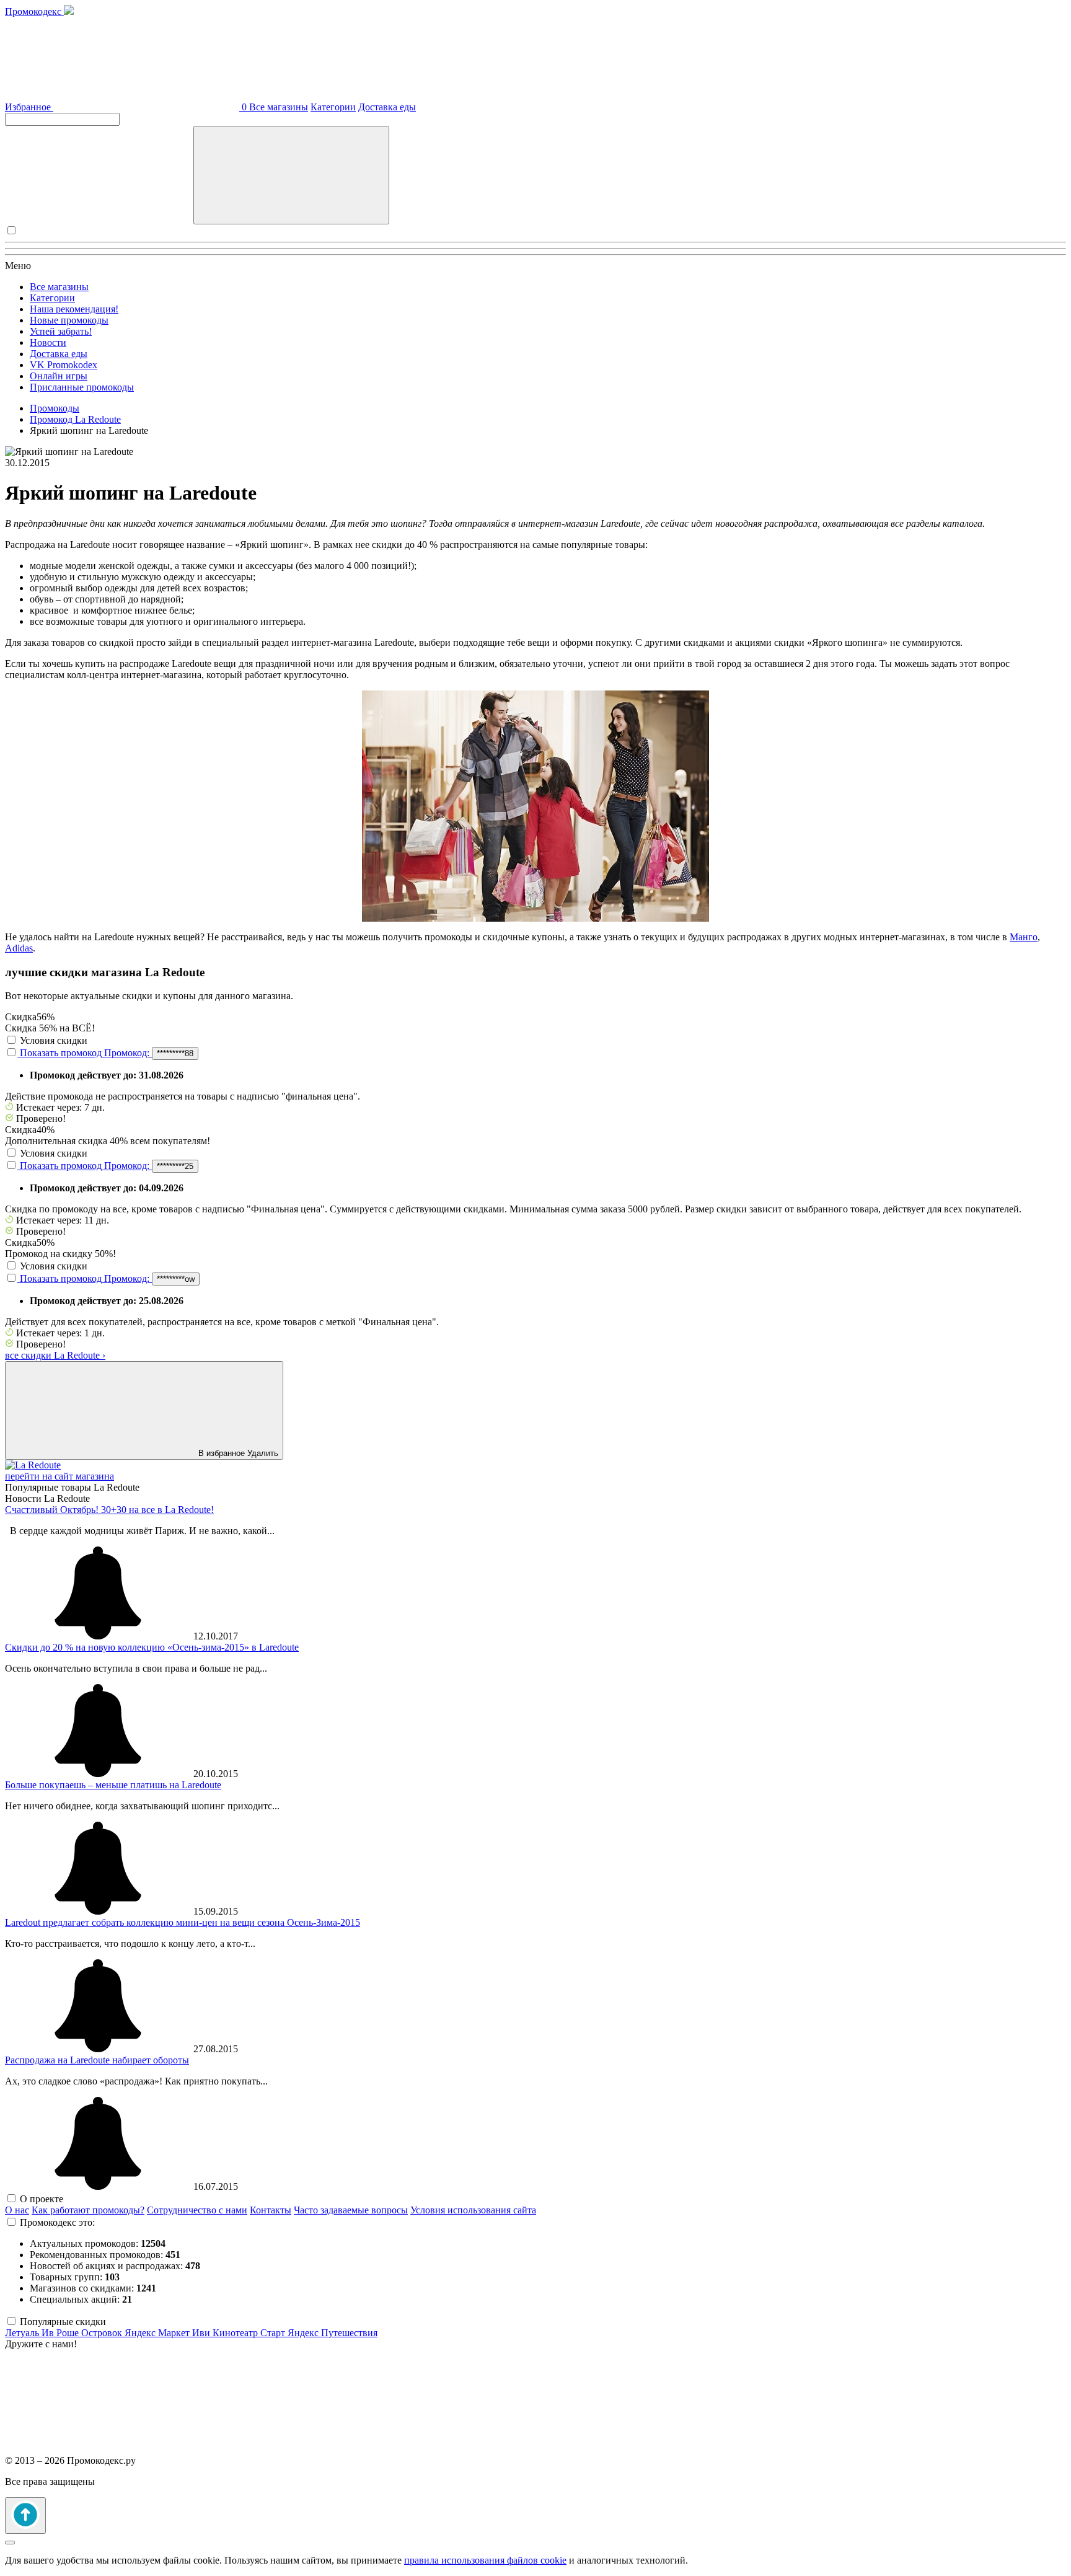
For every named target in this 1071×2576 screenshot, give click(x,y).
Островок (103, 2333)
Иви (202, 2333)
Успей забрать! (61, 331)
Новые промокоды (69, 320)
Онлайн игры (59, 376)
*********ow (176, 1279)
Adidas (19, 948)
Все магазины (279, 107)
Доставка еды (387, 107)
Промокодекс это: (57, 2222)
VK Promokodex (64, 365)
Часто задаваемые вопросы (351, 2210)
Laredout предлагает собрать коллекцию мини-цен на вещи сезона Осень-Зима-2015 (183, 1922)
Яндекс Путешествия (333, 2333)
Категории (333, 107)
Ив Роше (61, 2333)
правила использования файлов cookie (485, 2560)
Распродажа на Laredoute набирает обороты (97, 2060)
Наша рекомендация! (74, 309)
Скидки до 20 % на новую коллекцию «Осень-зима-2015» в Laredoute (152, 1647)
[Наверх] (25, 2516)
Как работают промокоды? (88, 2210)
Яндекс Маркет (158, 2333)
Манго (1024, 937)
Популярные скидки (63, 2322)
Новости (48, 342)
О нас (17, 2210)
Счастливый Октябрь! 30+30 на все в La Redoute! (109, 1510)
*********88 (175, 1053)
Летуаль (23, 2333)
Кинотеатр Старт (250, 2333)
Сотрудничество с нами (197, 2210)
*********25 (175, 1166)
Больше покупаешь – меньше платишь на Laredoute (113, 1785)
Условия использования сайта (473, 2210)
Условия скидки (54, 1040)
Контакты (271, 2210)
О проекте (42, 2199)
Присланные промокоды (82, 387)
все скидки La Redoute (55, 1355)
